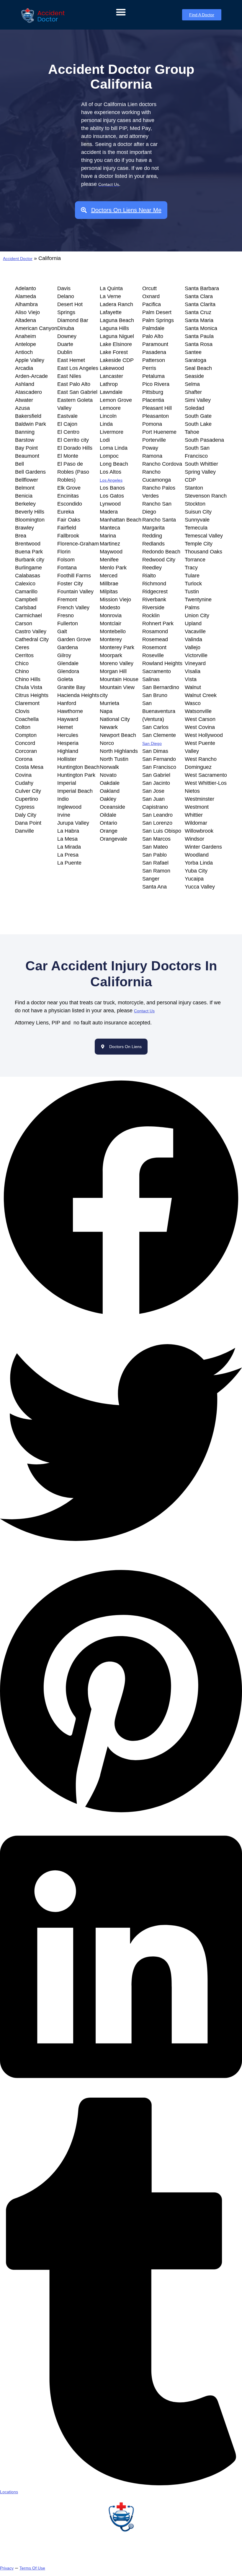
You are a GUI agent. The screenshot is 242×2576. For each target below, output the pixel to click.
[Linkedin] (121, 2094)
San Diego (152, 743)
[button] (121, 12)
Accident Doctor (18, 259)
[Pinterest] (121, 1815)
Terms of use (32, 2568)
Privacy (7, 2568)
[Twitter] (121, 1562)
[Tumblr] (121, 2484)
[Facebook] (121, 1318)
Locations (9, 2492)
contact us (144, 1011)
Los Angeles (111, 480)
